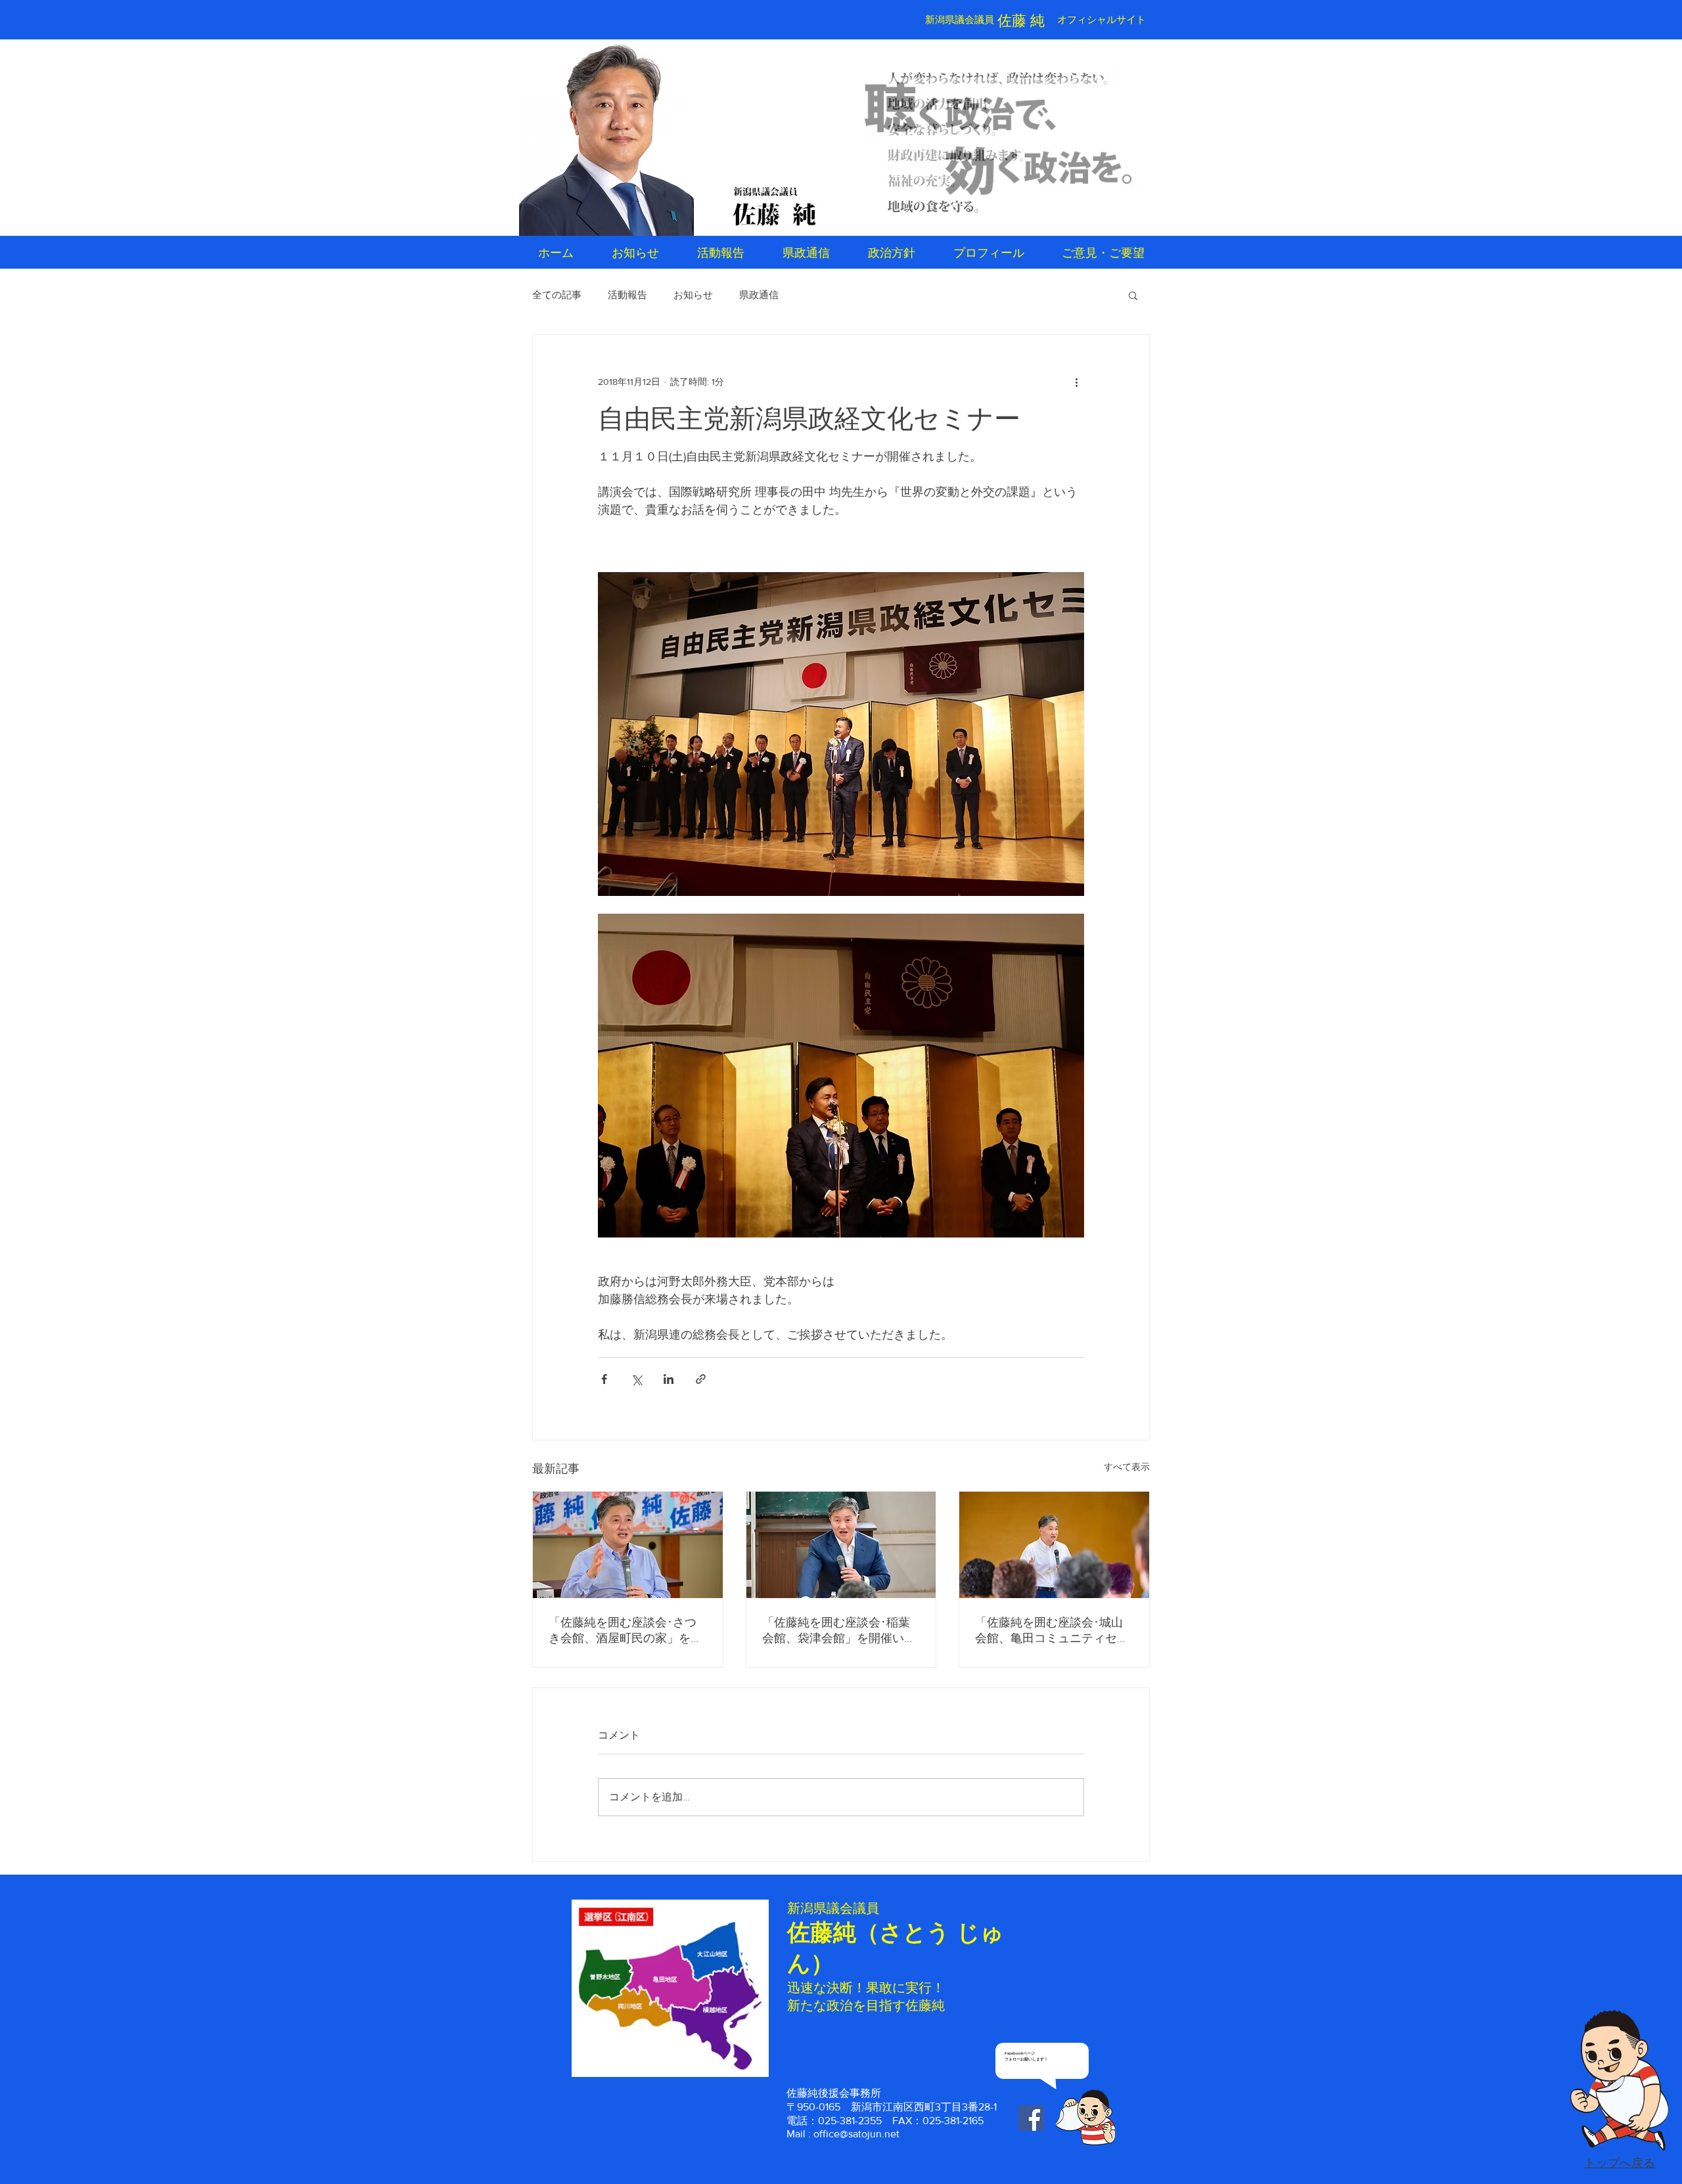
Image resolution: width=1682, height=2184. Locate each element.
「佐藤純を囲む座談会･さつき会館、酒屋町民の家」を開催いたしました (625, 1631)
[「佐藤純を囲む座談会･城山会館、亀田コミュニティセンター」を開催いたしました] (1054, 1545)
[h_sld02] (999, 139)
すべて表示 (1127, 1467)
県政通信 (759, 295)
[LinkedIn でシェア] (669, 1379)
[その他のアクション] (1076, 382)
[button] (1133, 295)
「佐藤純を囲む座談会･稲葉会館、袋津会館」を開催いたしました (839, 1631)
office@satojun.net (856, 2134)
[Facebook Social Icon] (1031, 2118)
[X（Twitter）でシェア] (636, 1379)
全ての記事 (557, 295)
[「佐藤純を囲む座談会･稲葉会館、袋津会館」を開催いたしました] (841, 1545)
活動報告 (627, 295)
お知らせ (693, 295)
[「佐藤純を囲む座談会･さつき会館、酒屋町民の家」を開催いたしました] (628, 1545)
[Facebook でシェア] (604, 1379)
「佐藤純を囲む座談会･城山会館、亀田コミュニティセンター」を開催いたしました (1052, 1631)
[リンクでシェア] (701, 1379)
